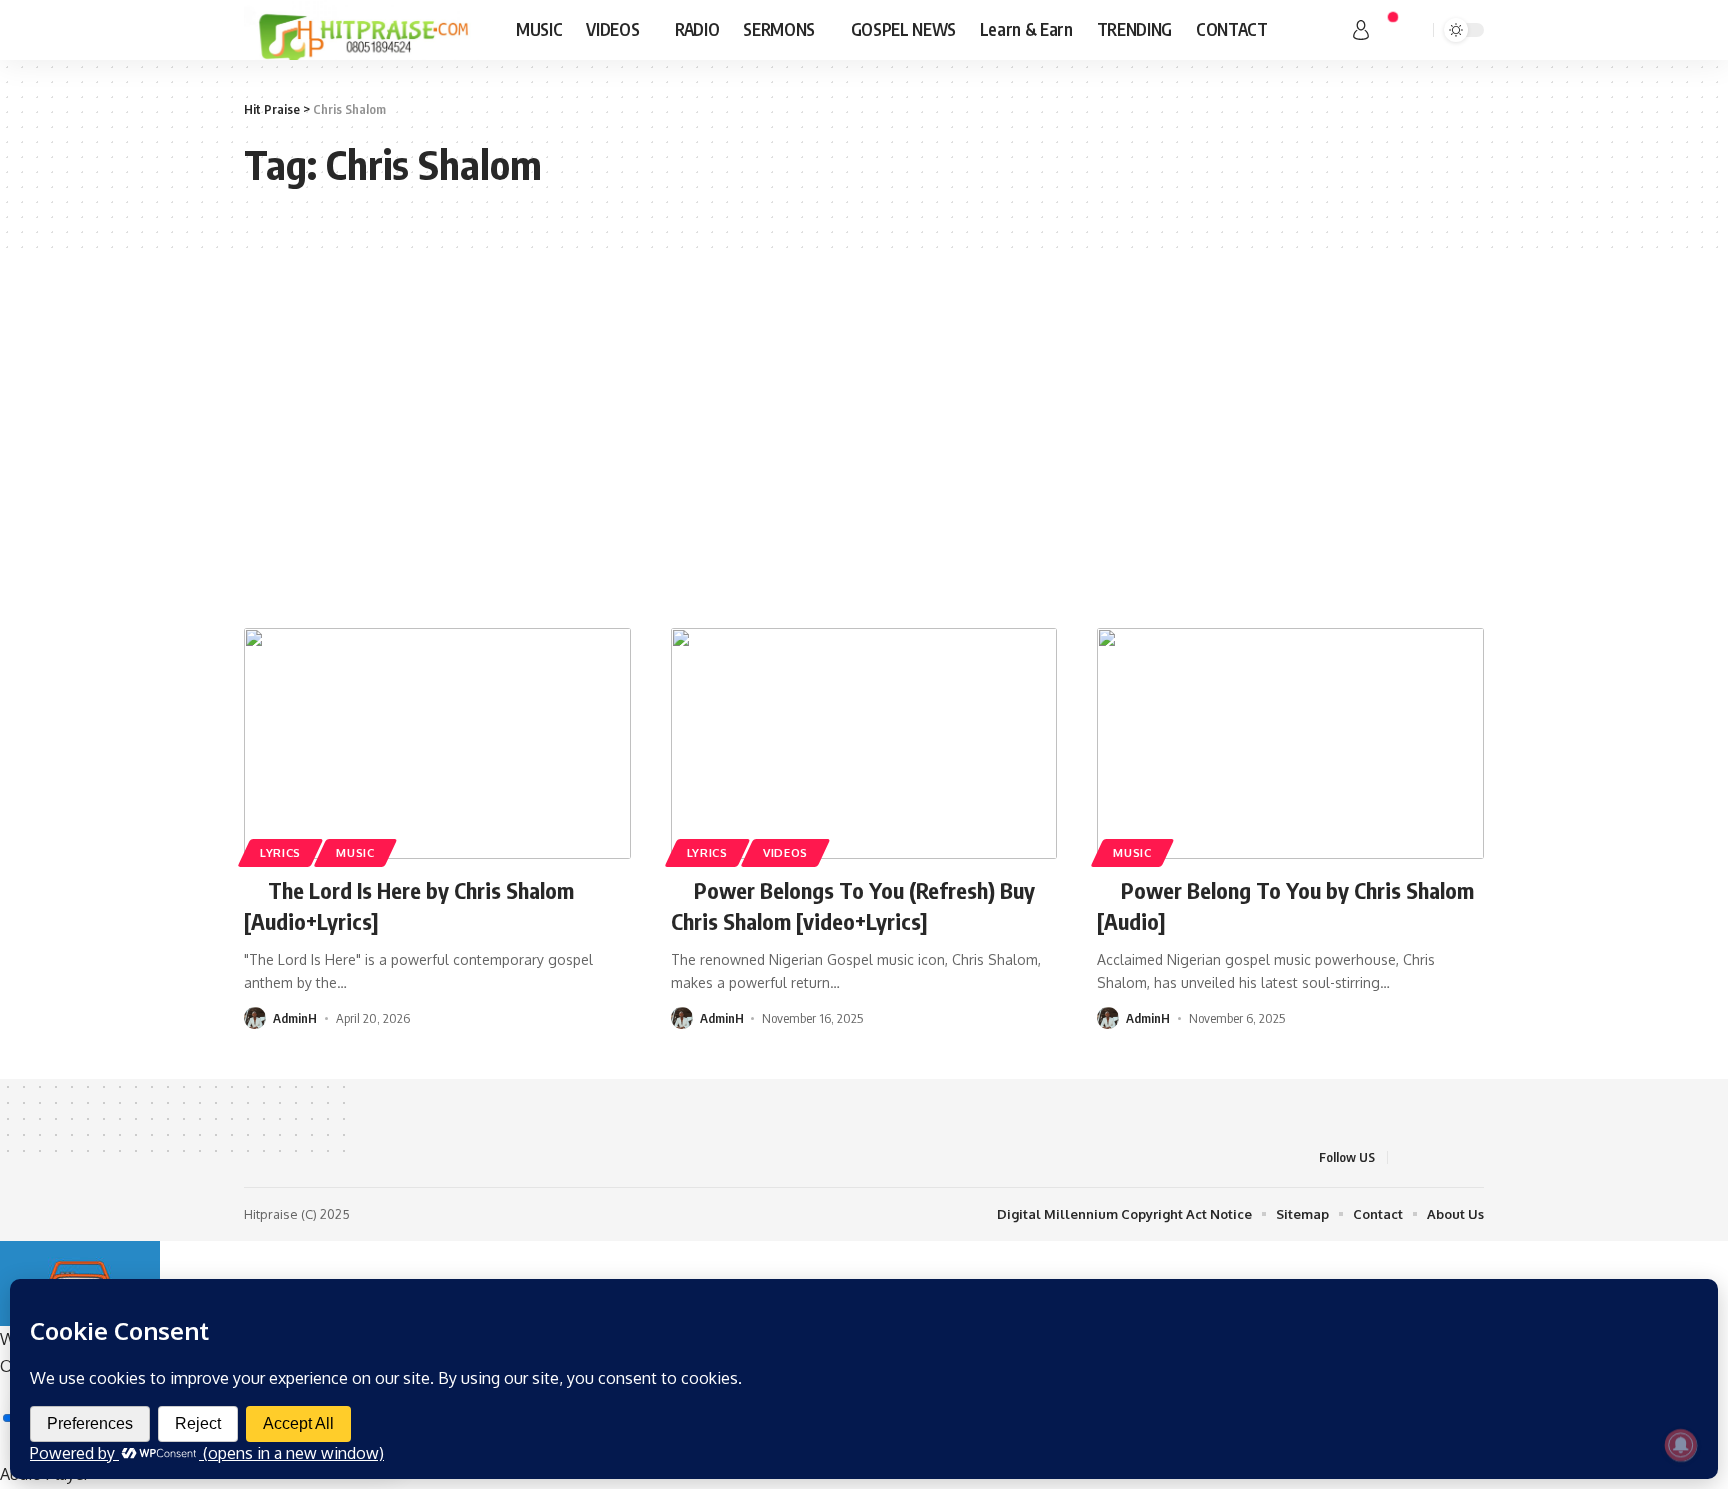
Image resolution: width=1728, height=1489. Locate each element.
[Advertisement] (864, 438)
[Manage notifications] (1681, 1445)
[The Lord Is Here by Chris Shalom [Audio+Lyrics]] (437, 744)
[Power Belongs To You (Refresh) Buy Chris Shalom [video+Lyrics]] (864, 744)
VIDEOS (785, 852)
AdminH (295, 1018)
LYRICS (280, 852)
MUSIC (355, 852)
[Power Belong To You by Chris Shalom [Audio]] (1290, 744)
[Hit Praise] (364, 30)
